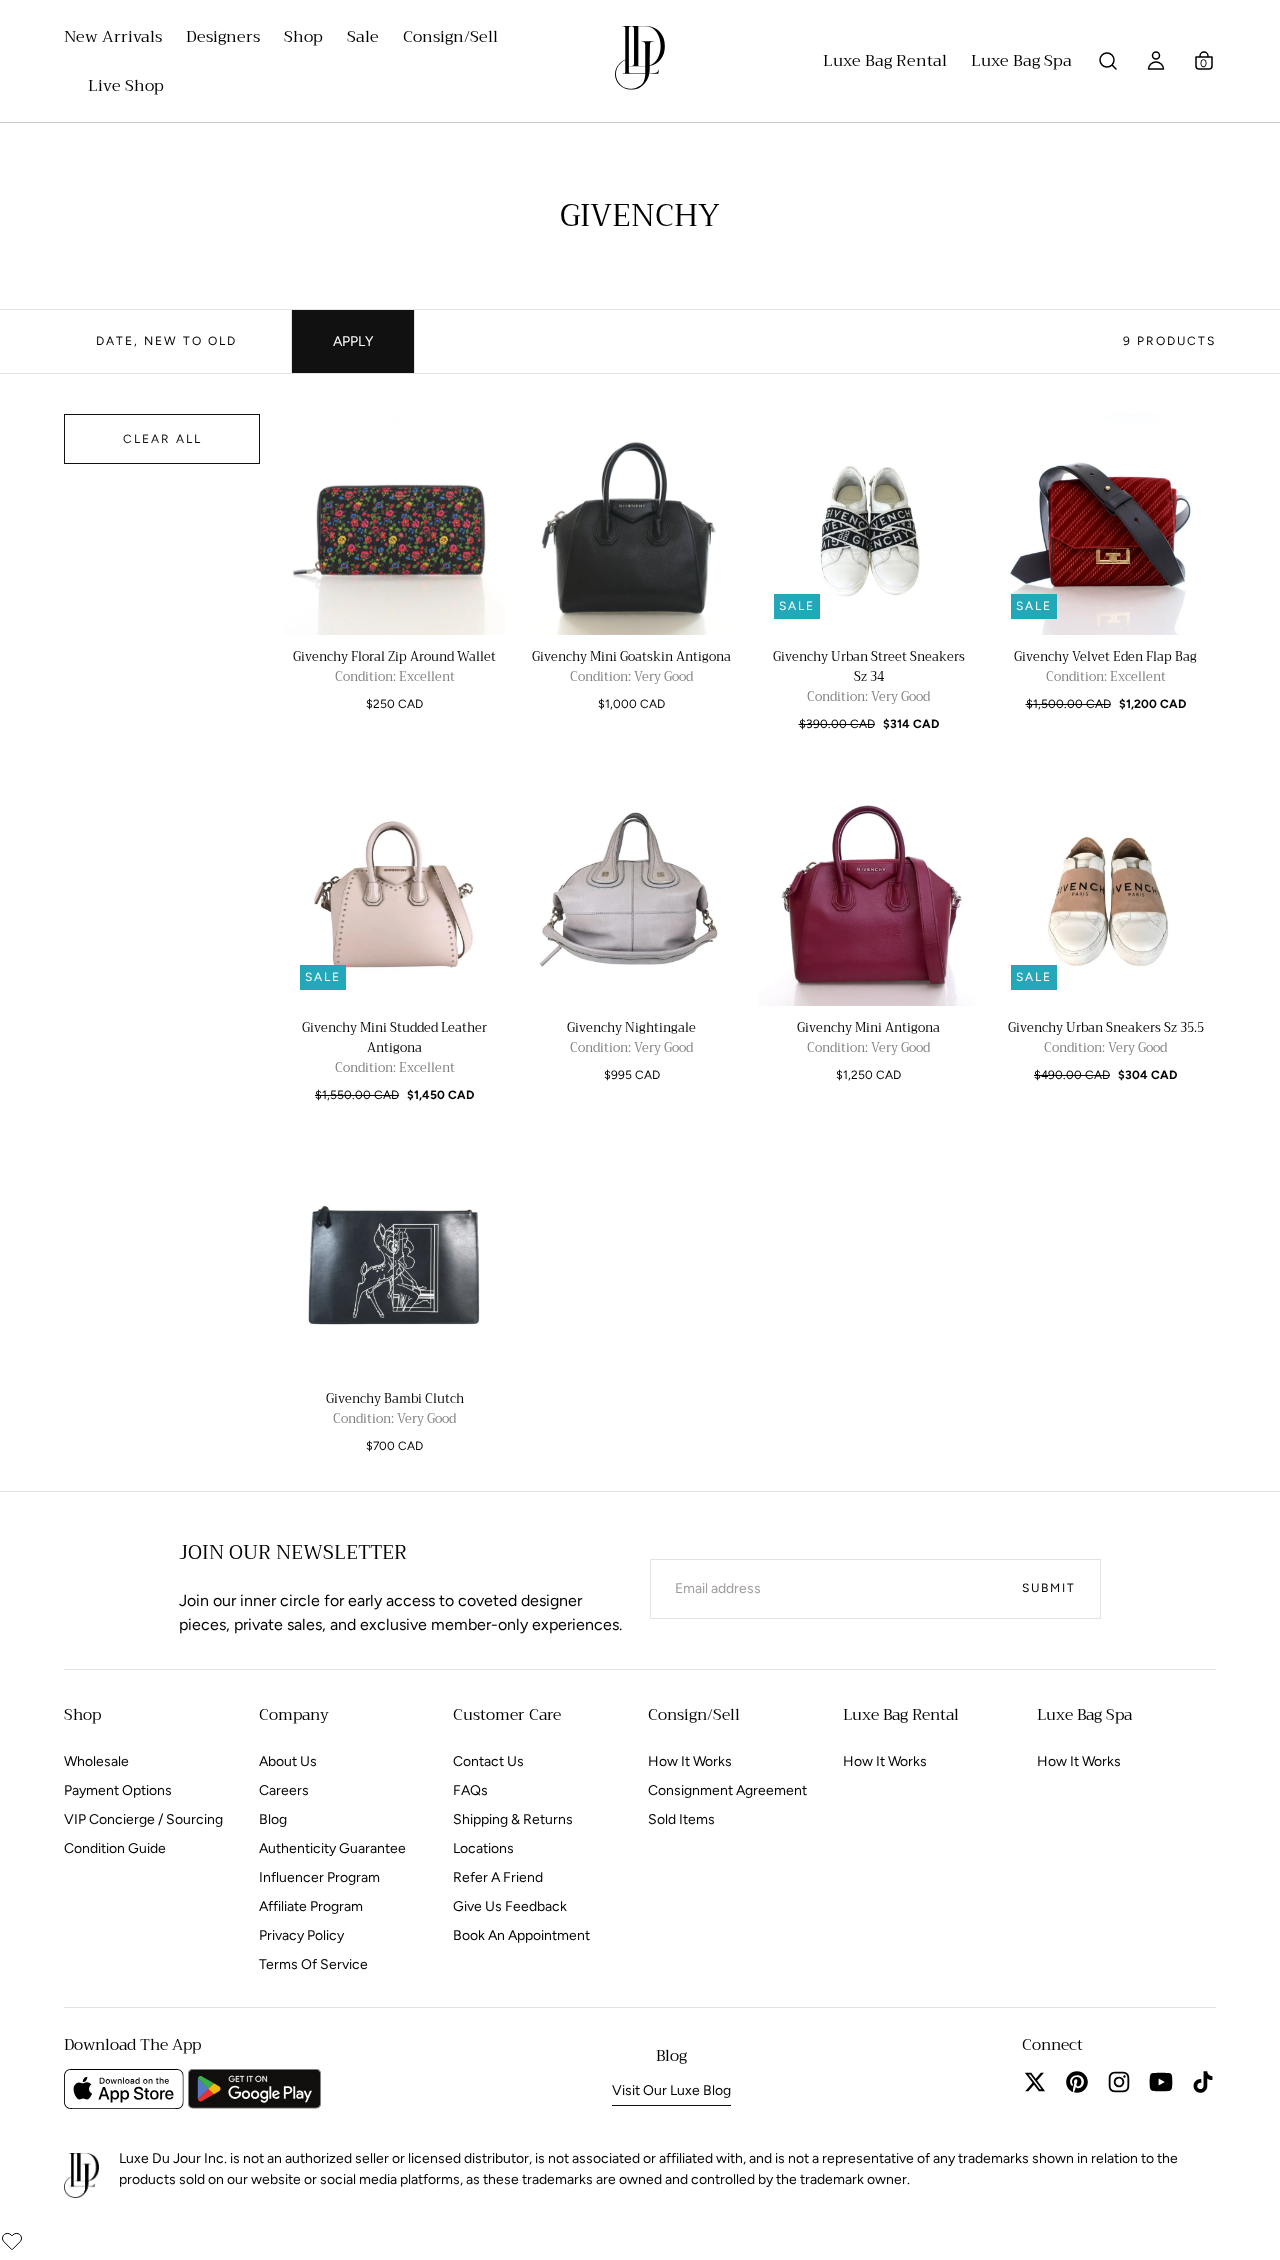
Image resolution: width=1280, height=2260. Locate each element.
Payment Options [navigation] (118, 1790)
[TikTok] (1203, 2082)
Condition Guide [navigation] (115, 1848)
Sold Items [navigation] (681, 1819)
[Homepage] (640, 62)
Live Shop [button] (126, 88)
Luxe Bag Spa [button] (1021, 63)
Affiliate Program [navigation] (311, 1906)
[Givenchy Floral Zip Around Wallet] (394, 524)
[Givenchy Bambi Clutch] (394, 1266)
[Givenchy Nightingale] (631, 895)
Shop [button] (303, 39)
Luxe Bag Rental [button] (885, 63)
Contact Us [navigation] (488, 1761)
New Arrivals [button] (113, 39)
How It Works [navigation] (690, 1761)
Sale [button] (363, 39)
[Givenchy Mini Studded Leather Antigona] (394, 895)
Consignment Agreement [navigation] (727, 1790)
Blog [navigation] (273, 1819)
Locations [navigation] (483, 1848)
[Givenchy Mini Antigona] (868, 895)
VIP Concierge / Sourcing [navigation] (143, 1819)
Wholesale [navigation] (96, 1761)
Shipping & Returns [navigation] (513, 1819)
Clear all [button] (162, 439)
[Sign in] (1156, 61)
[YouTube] (1161, 2082)
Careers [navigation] (284, 1790)
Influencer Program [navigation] (319, 1877)
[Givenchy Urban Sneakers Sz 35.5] (1105, 895)
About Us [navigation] (288, 1761)
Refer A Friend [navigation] (498, 1877)
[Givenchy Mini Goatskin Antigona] (631, 524)
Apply (353, 341)
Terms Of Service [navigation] (313, 1964)
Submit (1049, 1588)
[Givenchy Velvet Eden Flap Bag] (1105, 524)
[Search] (1108, 61)
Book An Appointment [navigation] (521, 1935)
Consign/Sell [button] (450, 39)
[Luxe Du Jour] (81, 2176)
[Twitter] (1035, 2082)
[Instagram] (1119, 2082)
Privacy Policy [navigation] (301, 1935)
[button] (1204, 61)
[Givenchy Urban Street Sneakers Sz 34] (868, 524)
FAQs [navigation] (470, 1790)
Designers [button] (223, 39)
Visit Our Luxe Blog (671, 2090)
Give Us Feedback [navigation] (510, 1906)
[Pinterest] (1077, 2082)
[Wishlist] (12, 2241)
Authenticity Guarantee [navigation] (332, 1848)
